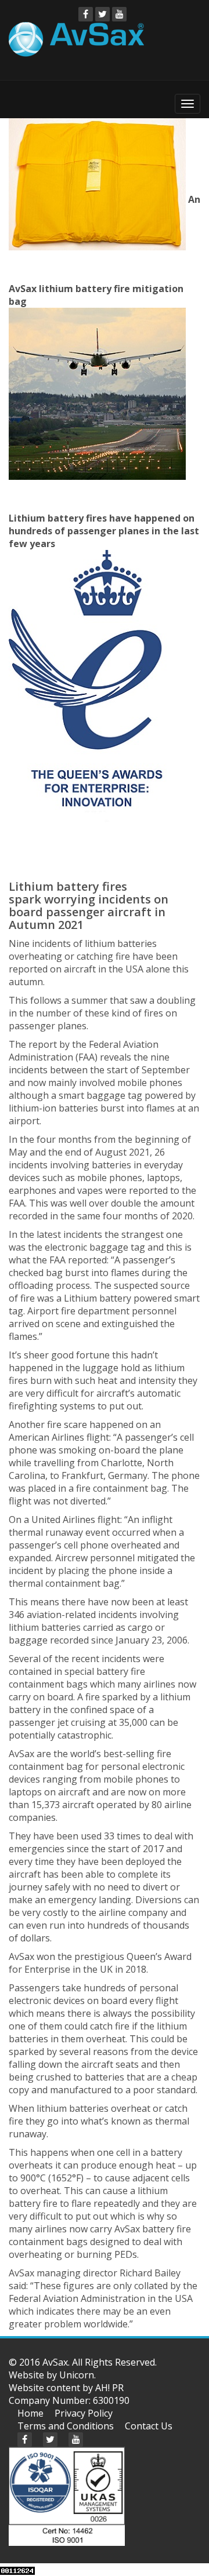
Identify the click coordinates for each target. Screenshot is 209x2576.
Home (30, 2413)
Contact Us (149, 2426)
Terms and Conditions (66, 2426)
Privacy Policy (84, 2413)
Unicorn (77, 2375)
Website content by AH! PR (66, 2388)
